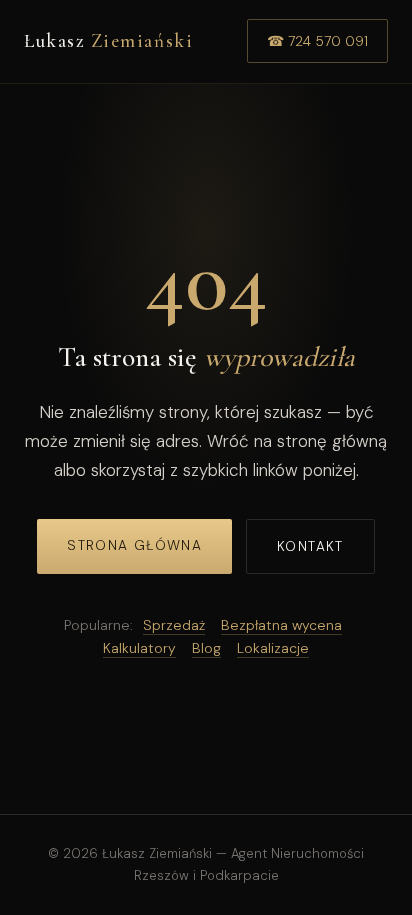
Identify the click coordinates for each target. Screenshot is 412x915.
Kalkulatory (139, 648)
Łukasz (108, 41)
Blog (206, 648)
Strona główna (134, 545)
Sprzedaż (174, 625)
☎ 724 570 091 (317, 41)
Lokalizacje (273, 648)
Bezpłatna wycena (281, 625)
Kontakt (310, 546)
